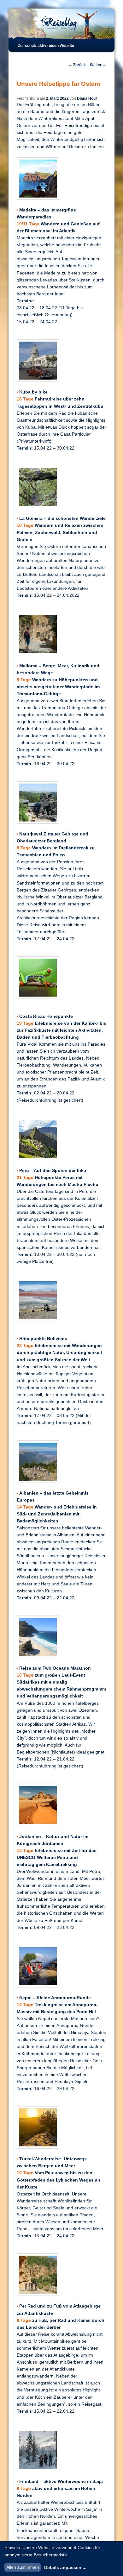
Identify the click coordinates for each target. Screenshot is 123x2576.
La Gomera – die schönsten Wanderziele (62, 518)
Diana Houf (87, 98)
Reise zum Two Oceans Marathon (55, 1668)
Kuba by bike (33, 392)
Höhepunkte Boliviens (43, 1339)
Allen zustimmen (23, 2567)
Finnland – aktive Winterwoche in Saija (61, 2482)
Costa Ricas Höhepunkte (46, 1016)
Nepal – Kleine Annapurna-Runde (55, 1998)
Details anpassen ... (65, 2567)
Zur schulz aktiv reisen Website (46, 46)
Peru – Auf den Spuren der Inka (53, 1171)
